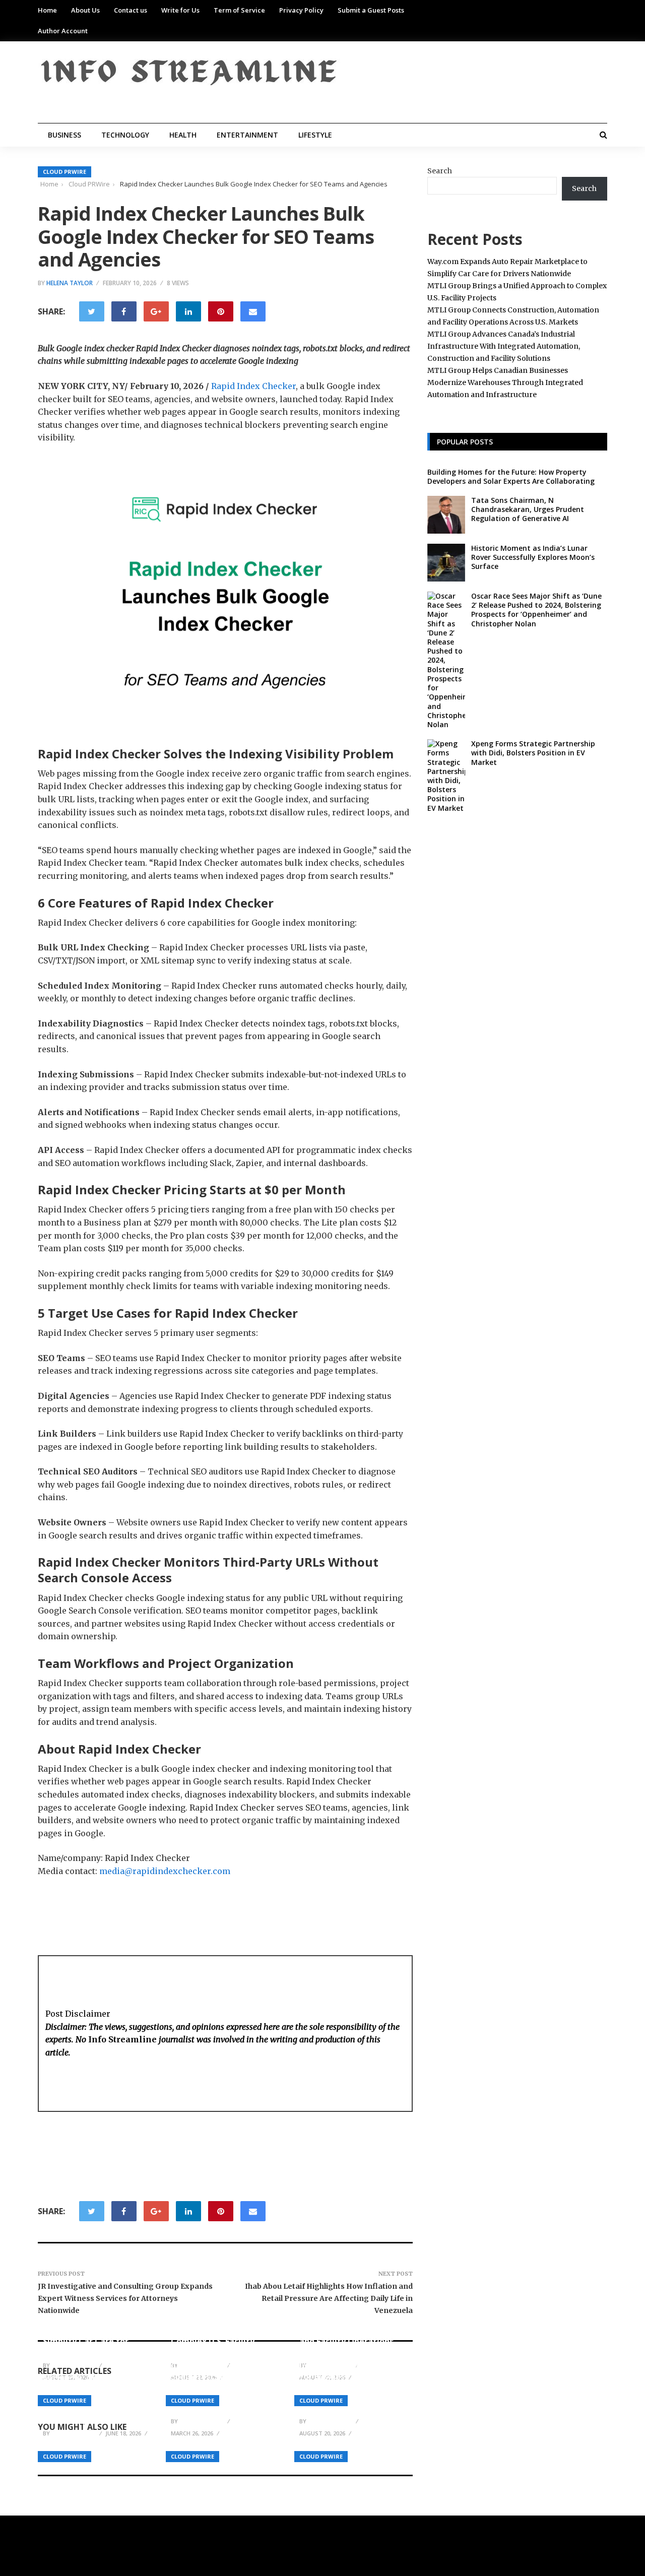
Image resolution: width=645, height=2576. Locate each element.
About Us (85, 10)
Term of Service (239, 10)
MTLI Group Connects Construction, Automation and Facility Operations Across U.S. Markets (353, 2336)
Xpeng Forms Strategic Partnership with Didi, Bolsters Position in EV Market (533, 753)
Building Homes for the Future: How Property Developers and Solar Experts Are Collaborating (511, 476)
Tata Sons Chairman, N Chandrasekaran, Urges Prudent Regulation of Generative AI (528, 509)
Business (64, 135)
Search (440, 171)
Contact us (131, 10)
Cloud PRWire (64, 172)
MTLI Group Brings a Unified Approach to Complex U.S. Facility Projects (213, 2336)
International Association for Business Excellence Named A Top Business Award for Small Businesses (351, 2387)
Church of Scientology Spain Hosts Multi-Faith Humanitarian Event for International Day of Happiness (219, 2387)
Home (47, 10)
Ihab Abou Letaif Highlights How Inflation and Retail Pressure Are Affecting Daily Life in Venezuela (329, 2298)
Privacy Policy (301, 10)
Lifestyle (315, 135)
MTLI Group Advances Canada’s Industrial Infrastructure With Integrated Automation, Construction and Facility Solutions (504, 346)
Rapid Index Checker (253, 386)
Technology (125, 135)
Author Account (63, 31)
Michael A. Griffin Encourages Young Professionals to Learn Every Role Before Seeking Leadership (96, 2399)
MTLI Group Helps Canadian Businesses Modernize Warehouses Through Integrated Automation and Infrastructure (505, 382)
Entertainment (247, 135)
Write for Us (180, 10)
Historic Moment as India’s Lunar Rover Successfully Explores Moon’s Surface (533, 557)
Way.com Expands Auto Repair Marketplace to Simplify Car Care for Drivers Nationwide (89, 2336)
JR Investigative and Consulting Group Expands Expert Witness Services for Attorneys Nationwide (125, 2298)
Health (183, 135)
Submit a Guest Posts (371, 10)
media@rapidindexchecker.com (165, 1871)
